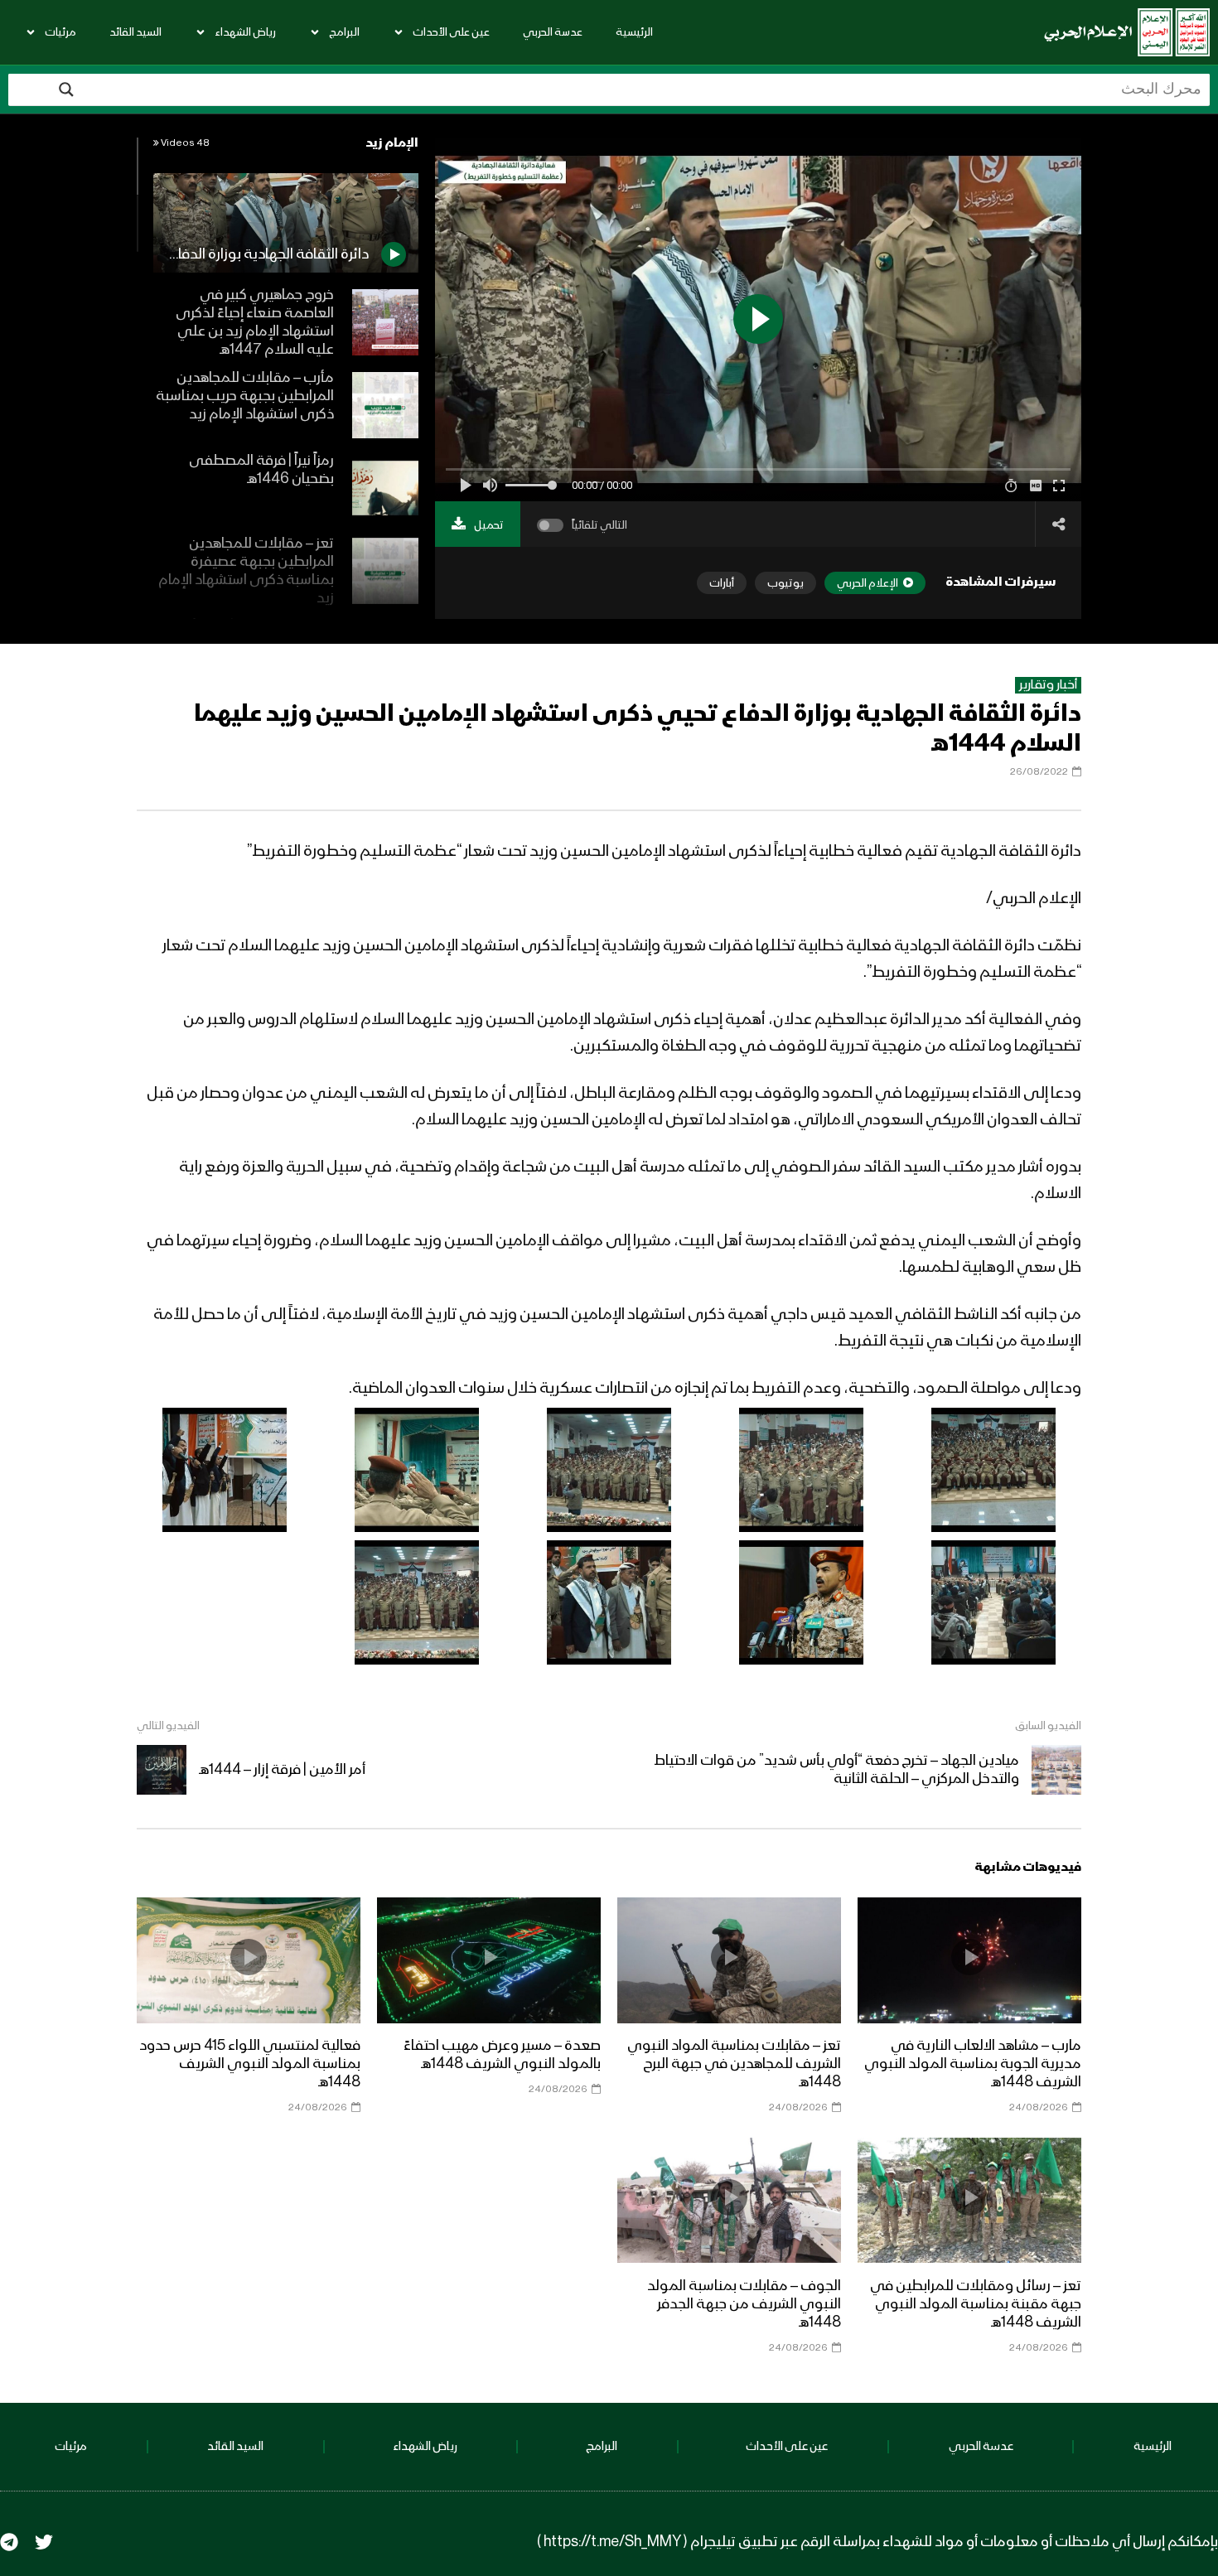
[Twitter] (44, 2542)
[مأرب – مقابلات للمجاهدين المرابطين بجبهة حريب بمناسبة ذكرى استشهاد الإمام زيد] (385, 405)
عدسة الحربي (553, 32)
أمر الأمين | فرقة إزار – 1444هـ (282, 1770)
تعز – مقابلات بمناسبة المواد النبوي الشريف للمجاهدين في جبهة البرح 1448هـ (734, 2064)
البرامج (344, 32)
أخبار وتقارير (1048, 685)
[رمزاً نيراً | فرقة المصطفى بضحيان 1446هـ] (385, 488)
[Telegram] (9, 2542)
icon (969, 1957)
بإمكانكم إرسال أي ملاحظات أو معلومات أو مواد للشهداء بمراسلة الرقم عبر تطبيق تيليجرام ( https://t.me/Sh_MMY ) (877, 2542)
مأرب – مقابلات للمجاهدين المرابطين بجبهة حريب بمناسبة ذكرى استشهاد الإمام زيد (245, 396)
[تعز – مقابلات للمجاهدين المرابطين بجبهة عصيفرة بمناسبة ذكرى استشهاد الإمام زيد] (385, 571)
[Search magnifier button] (66, 89)
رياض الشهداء (245, 32)
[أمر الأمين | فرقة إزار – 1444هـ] (162, 1770)
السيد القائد (135, 32)
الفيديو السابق (1048, 1726)
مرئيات (60, 32)
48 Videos (184, 143)
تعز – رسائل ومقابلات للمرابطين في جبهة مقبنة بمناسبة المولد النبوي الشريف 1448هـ (976, 2304)
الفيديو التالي (168, 1726)
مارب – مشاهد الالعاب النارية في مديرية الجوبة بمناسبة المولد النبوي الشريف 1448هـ (973, 2064)
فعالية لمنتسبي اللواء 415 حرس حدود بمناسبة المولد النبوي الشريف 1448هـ (250, 2064)
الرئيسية (634, 32)
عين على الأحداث (451, 32)
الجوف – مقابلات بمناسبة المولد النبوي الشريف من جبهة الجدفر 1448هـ (744, 2304)
